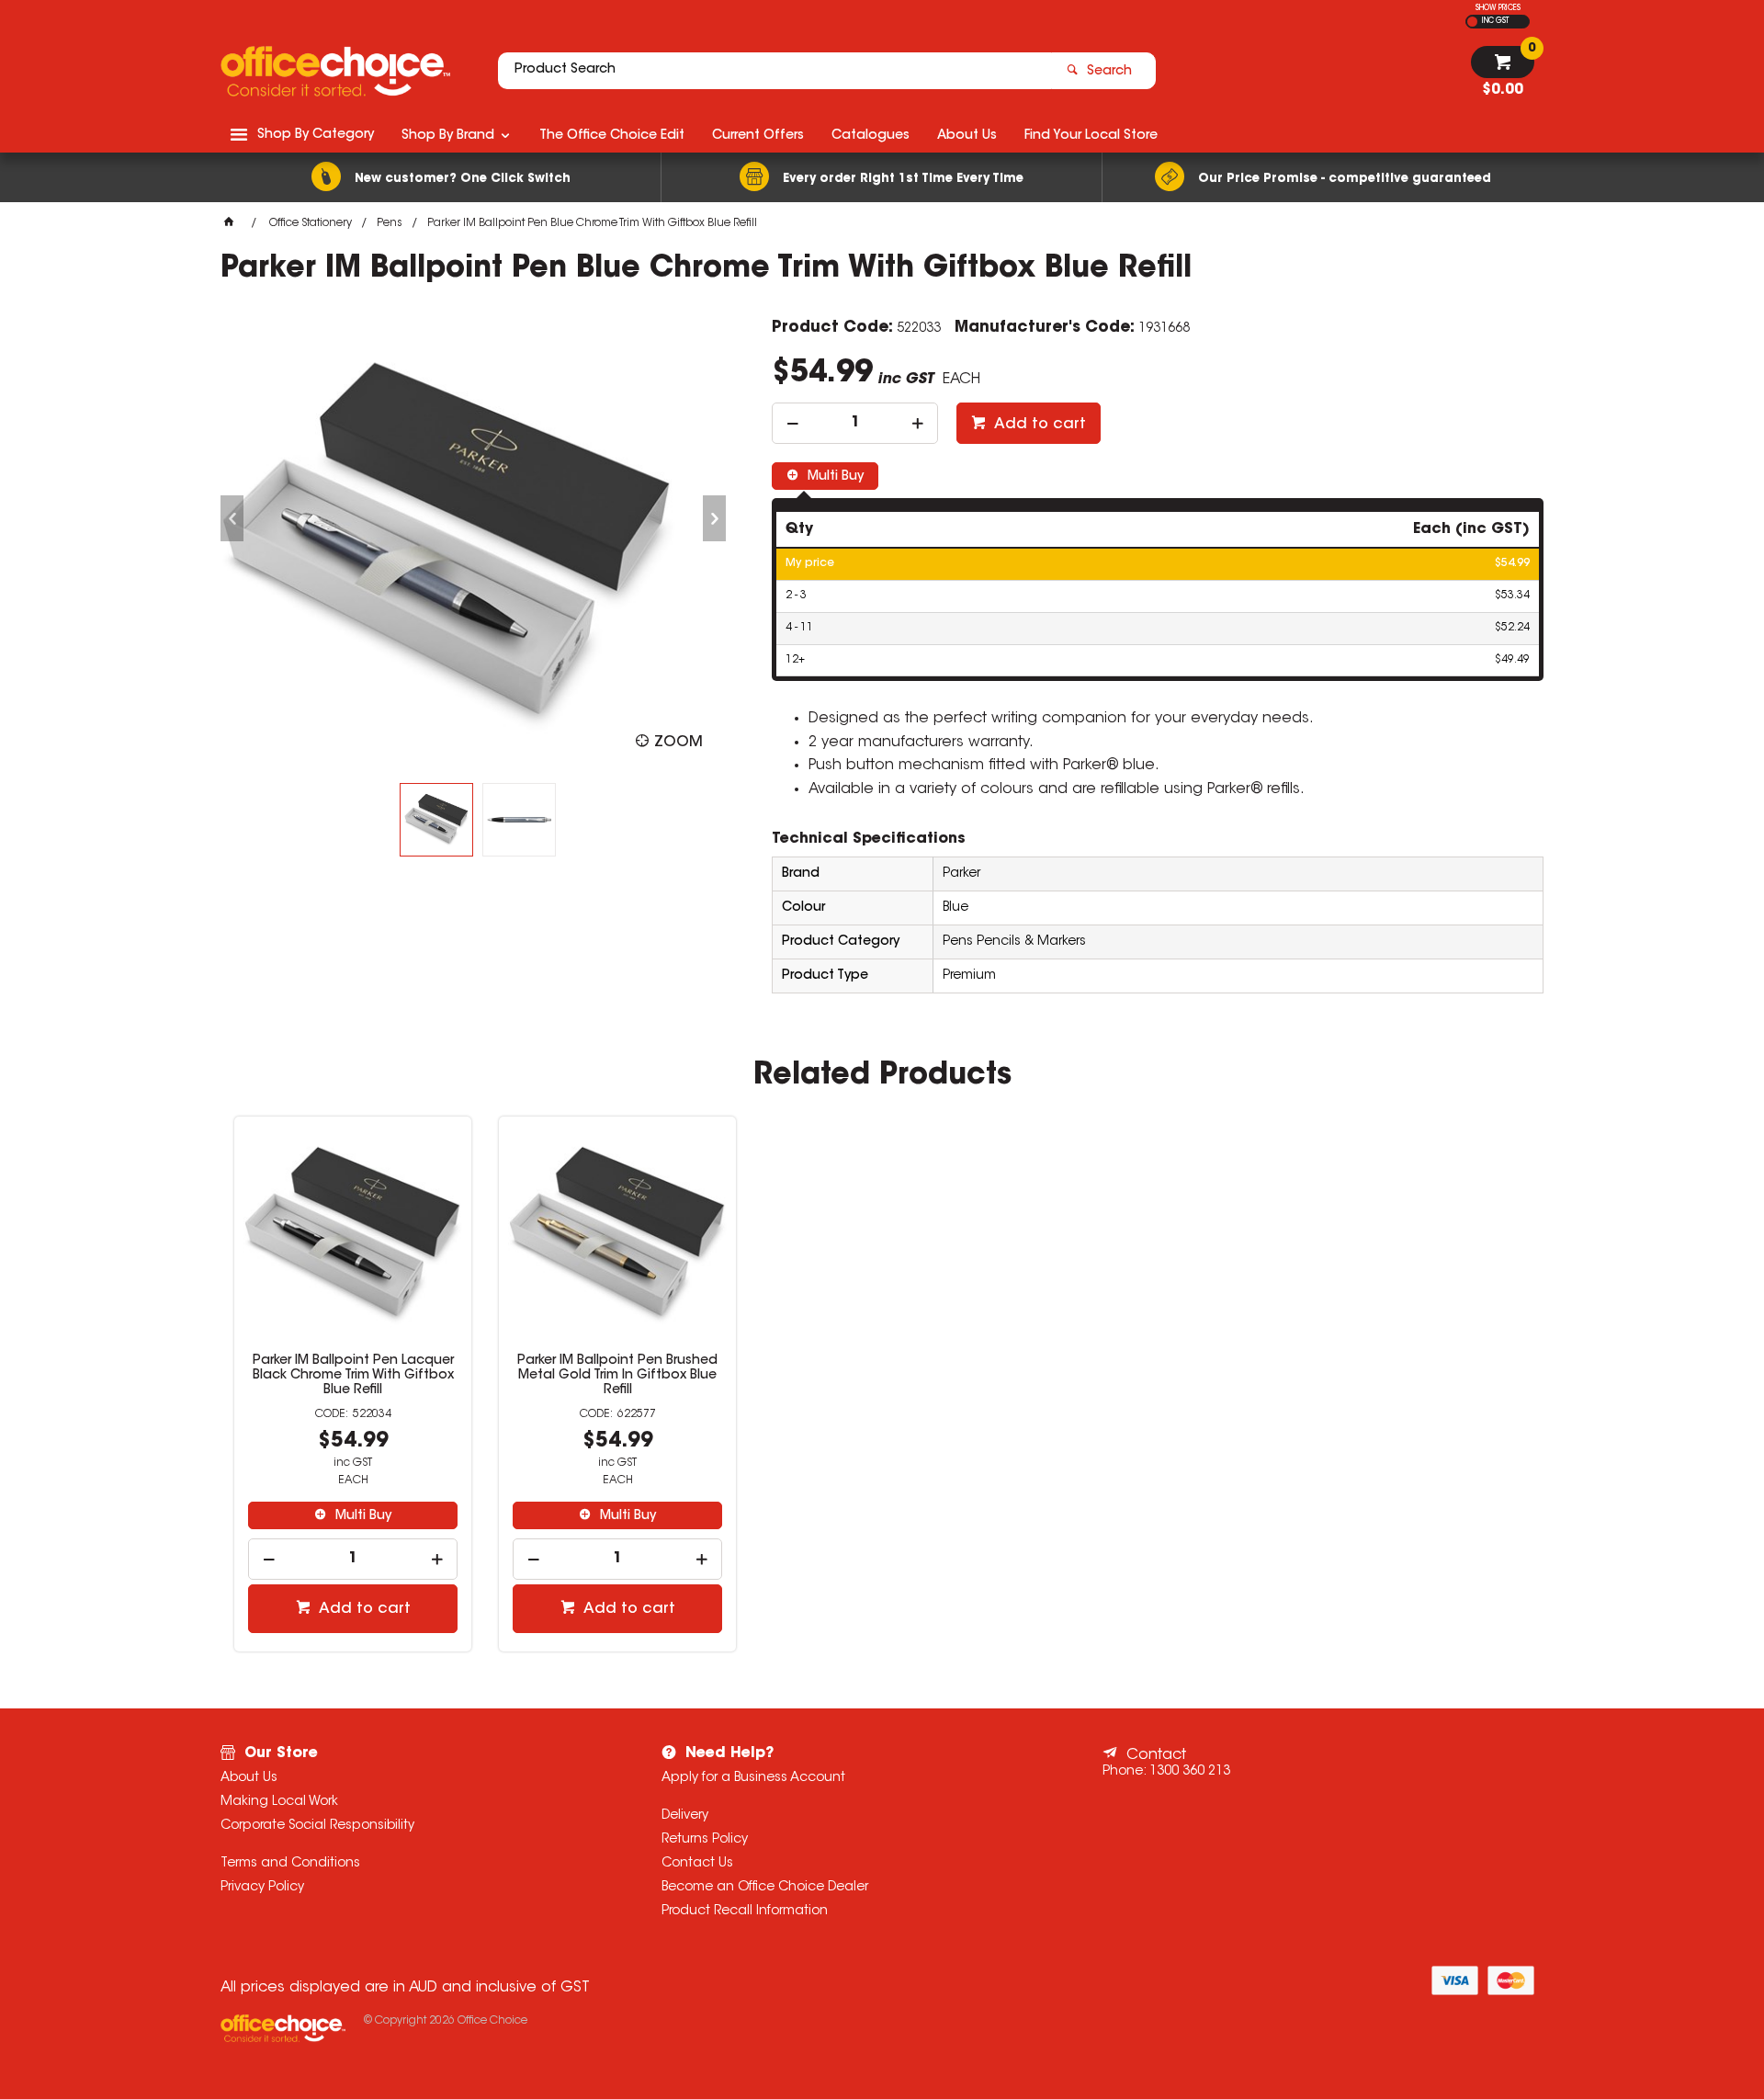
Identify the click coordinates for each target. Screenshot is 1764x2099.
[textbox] (775, 71)
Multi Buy (834, 477)
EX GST (1472, 22)
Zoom (678, 743)
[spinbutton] (855, 423)
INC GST (1495, 21)
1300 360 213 (1190, 1772)
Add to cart (1038, 425)
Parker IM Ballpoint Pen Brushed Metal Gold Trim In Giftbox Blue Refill (617, 1376)
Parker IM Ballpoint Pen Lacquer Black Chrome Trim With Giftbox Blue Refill (353, 1376)
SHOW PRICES (1498, 8)
